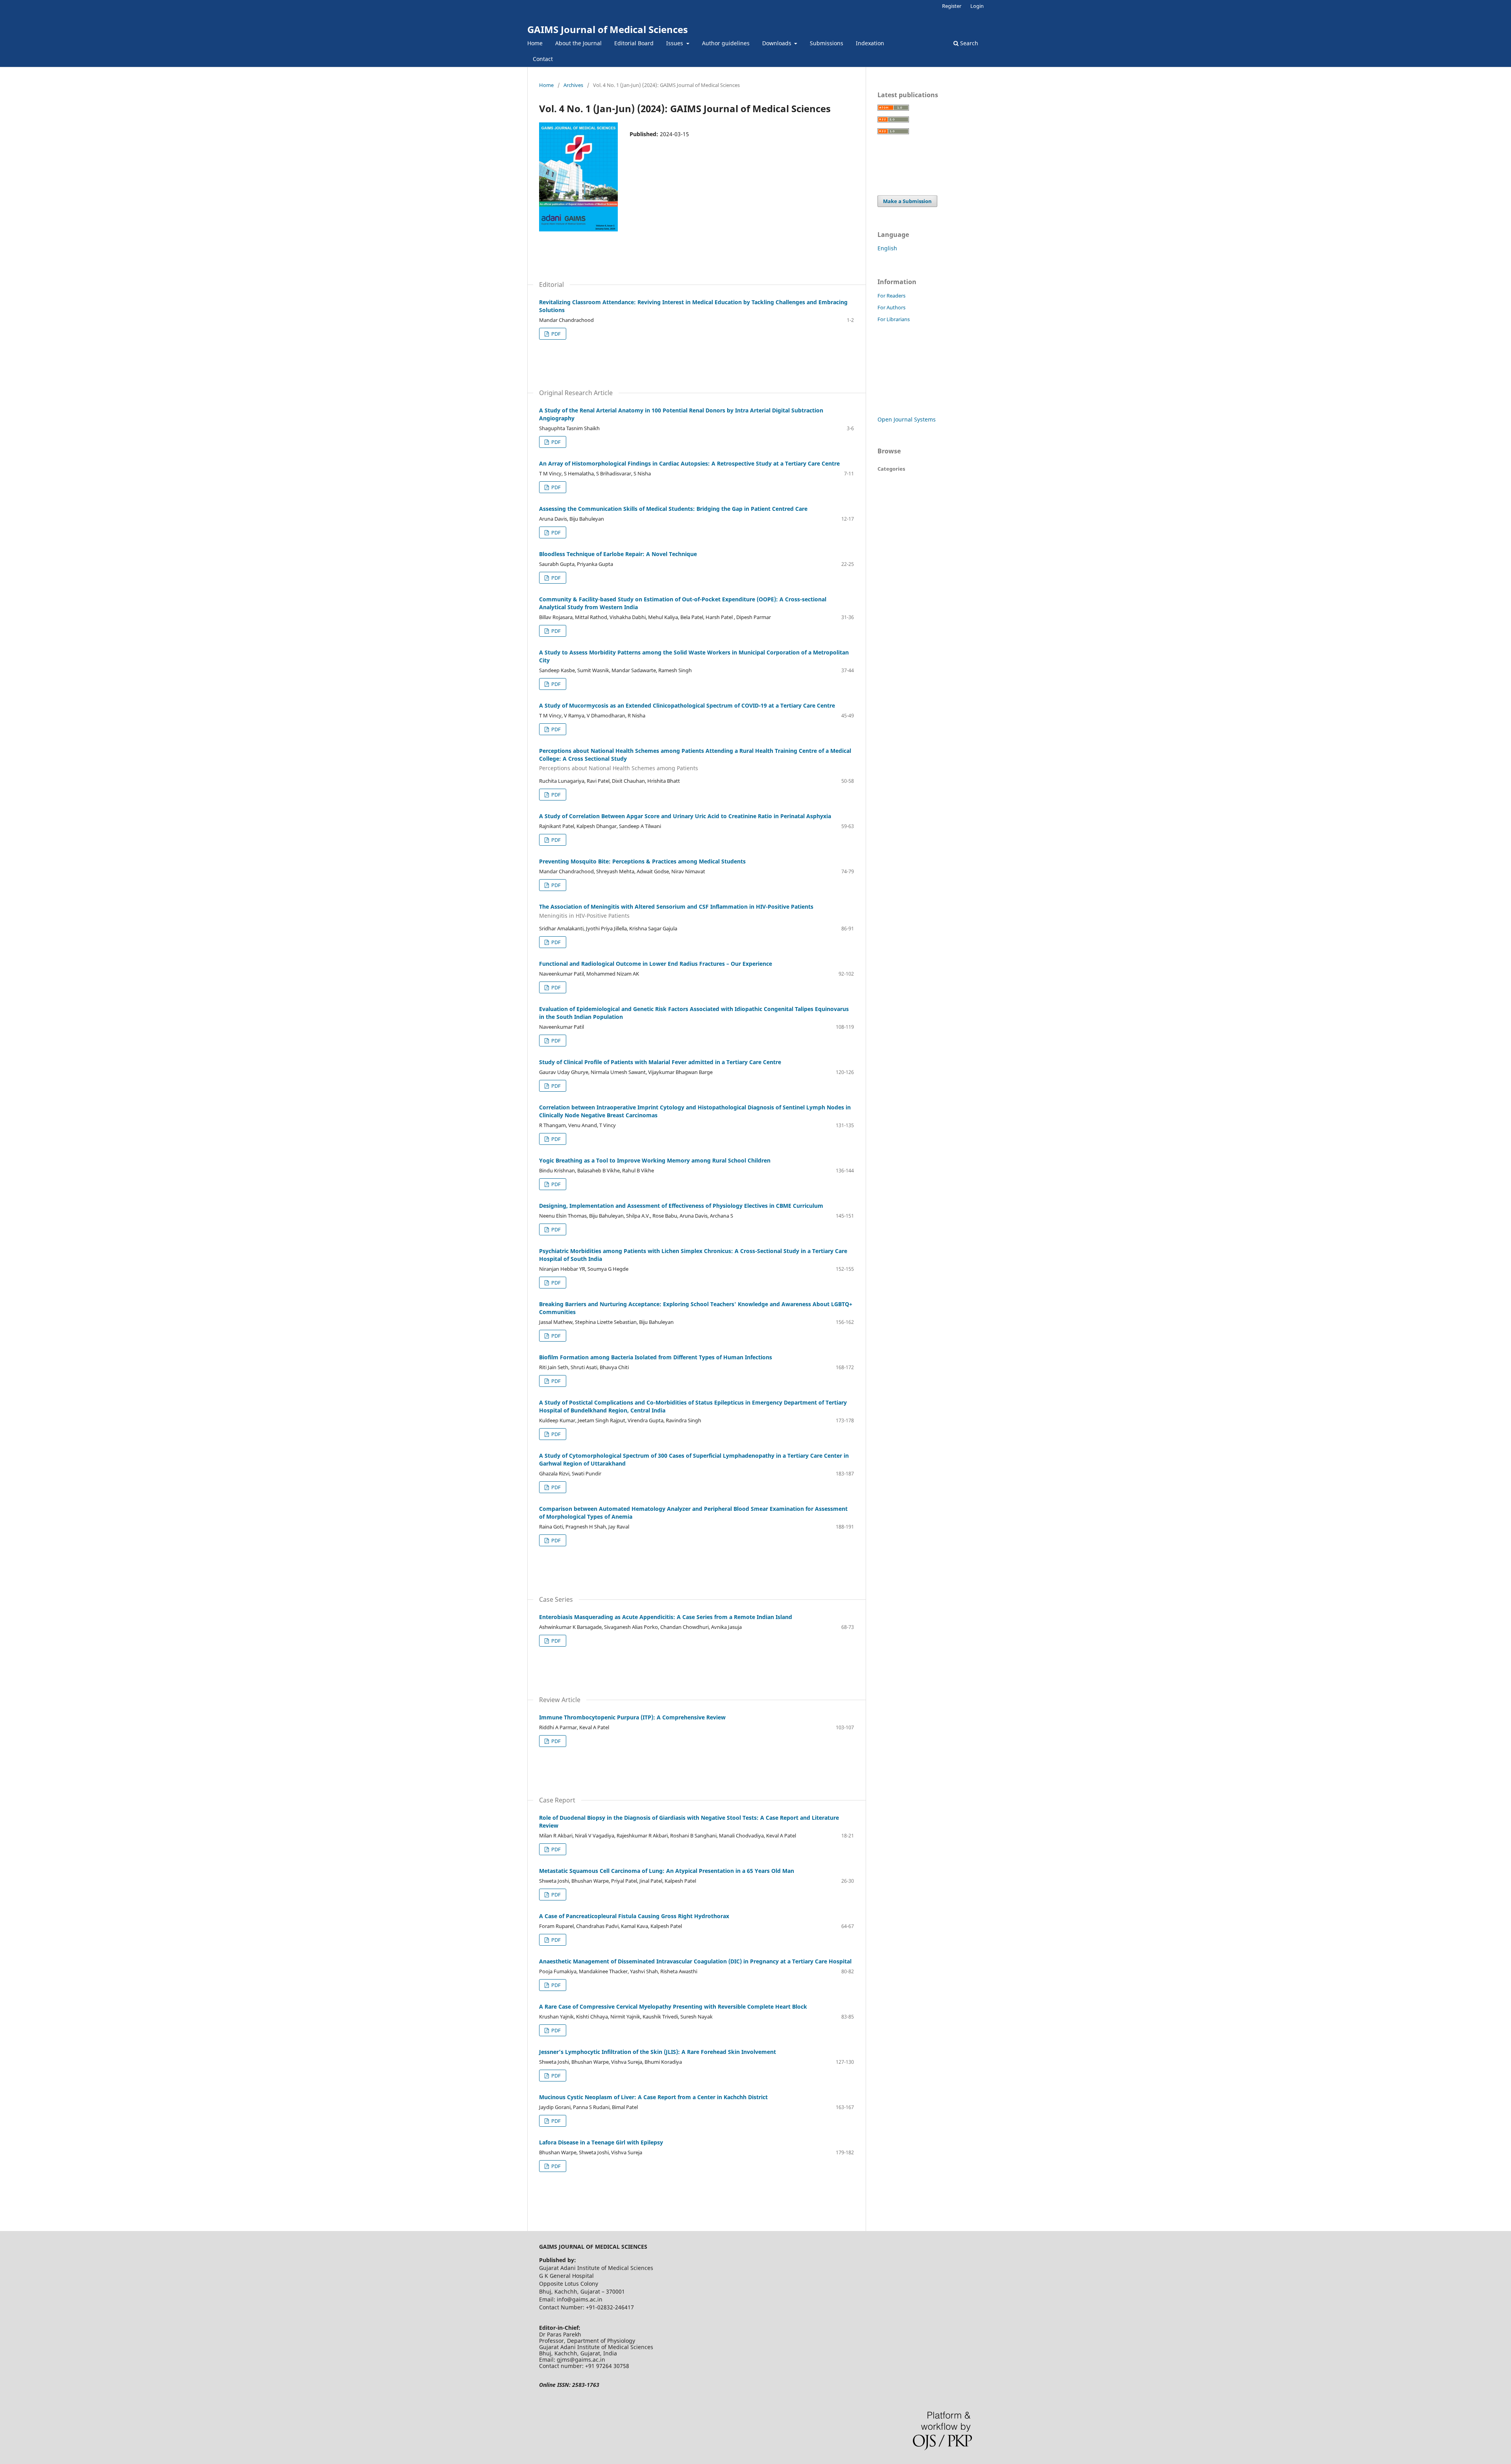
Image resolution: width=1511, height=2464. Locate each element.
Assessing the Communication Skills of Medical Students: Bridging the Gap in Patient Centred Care (673, 509)
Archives (573, 85)
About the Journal (578, 43)
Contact (543, 59)
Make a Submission (907, 201)
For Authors (891, 307)
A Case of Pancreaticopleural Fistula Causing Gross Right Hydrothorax (634, 1916)
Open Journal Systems (907, 419)
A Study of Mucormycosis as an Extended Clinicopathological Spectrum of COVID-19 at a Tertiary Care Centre (687, 705)
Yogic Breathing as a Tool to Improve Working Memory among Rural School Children (655, 1160)
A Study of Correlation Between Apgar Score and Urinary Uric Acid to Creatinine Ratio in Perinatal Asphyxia (685, 816)
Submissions (827, 43)
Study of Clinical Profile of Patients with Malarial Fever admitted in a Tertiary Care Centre (660, 1062)
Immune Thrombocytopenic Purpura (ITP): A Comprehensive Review (632, 1717)
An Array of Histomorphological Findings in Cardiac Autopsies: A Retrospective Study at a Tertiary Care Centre (689, 463)
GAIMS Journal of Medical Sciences (608, 29)
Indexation (870, 43)
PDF (555, 334)
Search (968, 43)
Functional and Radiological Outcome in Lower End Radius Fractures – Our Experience (656, 964)
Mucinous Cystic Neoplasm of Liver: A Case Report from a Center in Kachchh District (653, 2097)
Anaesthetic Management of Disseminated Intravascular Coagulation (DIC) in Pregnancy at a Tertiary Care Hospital (695, 1961)
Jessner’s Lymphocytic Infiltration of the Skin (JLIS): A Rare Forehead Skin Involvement (658, 2052)
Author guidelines (726, 43)
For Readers (891, 296)
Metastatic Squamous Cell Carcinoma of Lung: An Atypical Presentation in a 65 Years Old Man (667, 1871)
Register (952, 6)
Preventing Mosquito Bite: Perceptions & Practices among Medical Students (642, 861)
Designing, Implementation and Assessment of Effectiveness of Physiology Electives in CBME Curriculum (681, 1206)
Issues (675, 43)
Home (535, 43)
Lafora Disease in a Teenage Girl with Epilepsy (601, 2142)
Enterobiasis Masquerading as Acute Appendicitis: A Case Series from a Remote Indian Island (666, 1617)
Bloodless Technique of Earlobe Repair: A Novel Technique (618, 554)
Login (977, 6)
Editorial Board (634, 43)
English (887, 248)
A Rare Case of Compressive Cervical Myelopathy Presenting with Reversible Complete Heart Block (673, 2007)
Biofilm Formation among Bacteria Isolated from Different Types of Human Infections (656, 1357)
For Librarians (894, 319)
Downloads (778, 43)
